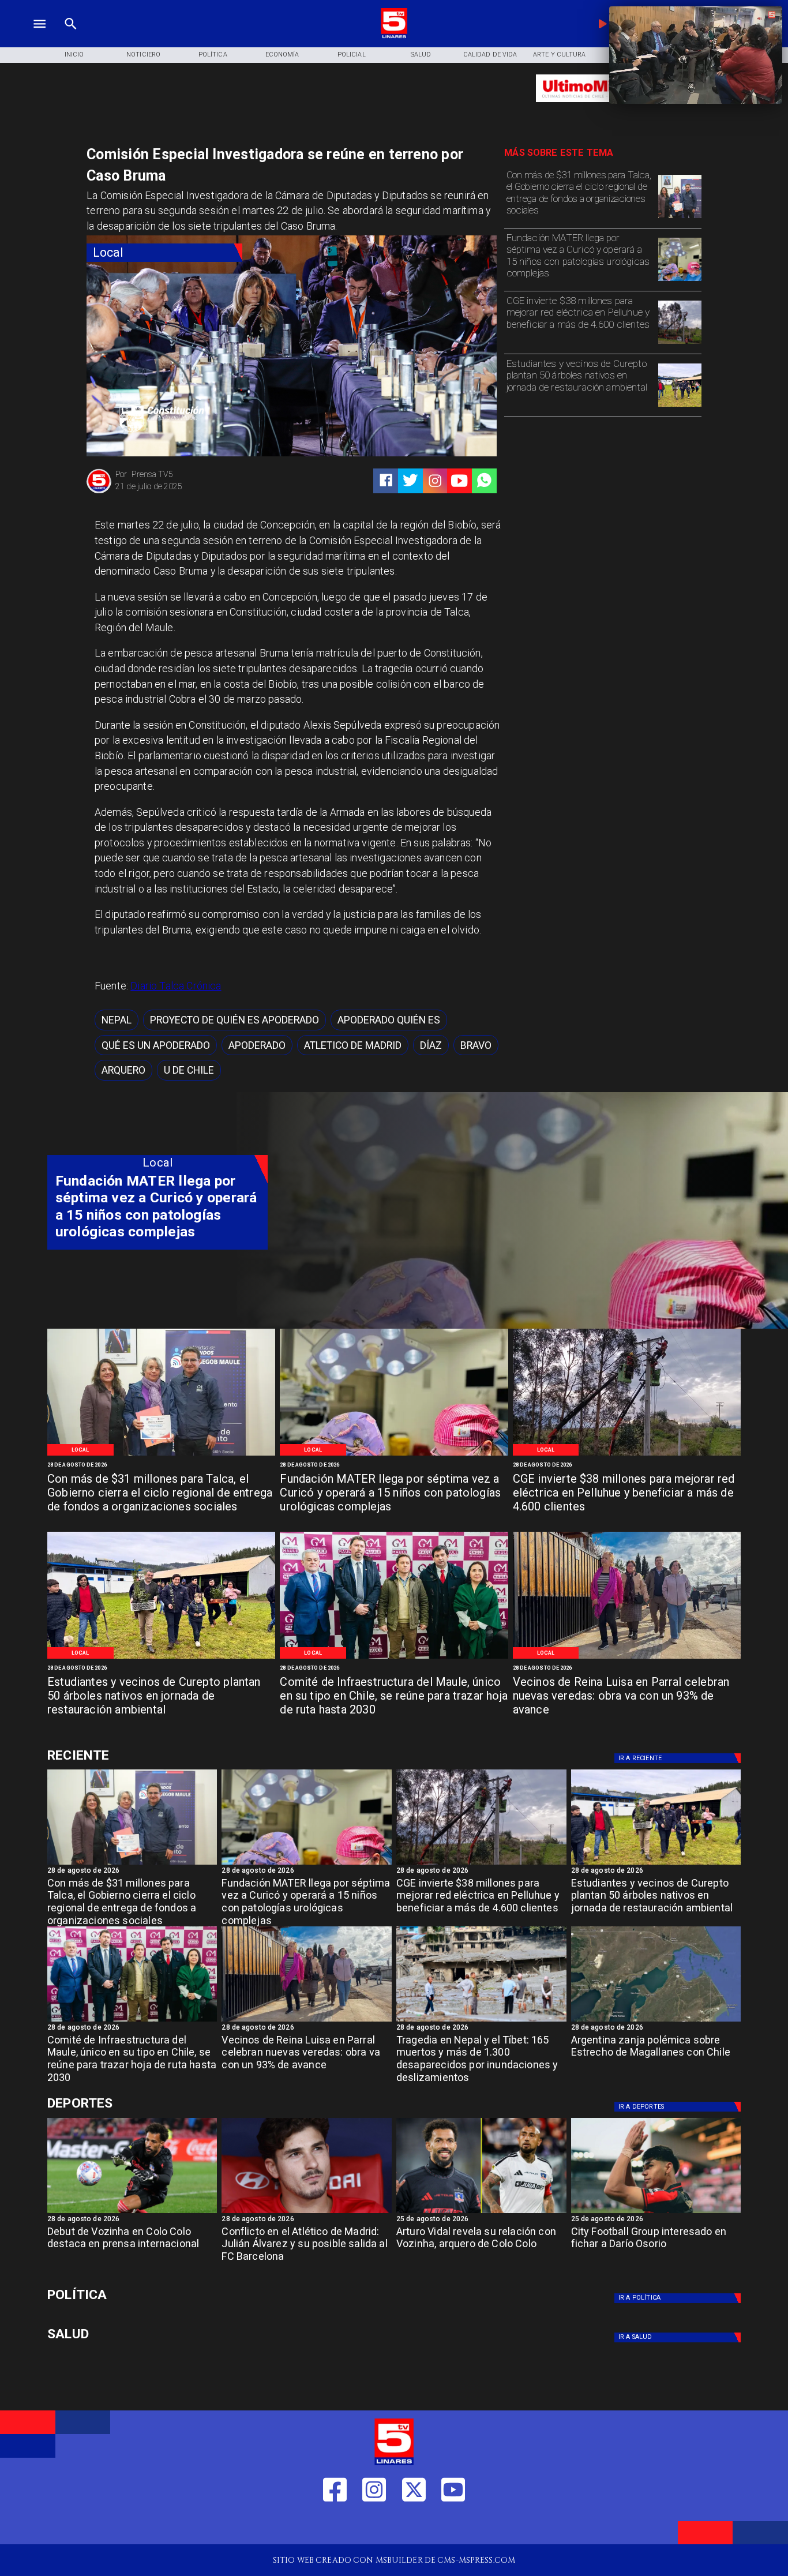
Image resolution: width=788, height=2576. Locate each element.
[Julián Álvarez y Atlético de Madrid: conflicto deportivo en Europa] (307, 2213)
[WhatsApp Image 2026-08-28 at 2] (394, 1658)
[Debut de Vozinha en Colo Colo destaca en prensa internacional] (132, 2213)
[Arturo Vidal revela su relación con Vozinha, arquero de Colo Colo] (481, 2213)
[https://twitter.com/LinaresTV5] (414, 2526)
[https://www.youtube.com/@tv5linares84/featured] (459, 481)
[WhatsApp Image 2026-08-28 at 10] (627, 1658)
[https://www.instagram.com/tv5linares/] (435, 481)
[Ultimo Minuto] (603, 108)
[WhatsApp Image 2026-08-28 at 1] (680, 218)
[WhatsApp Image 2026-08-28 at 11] (680, 280)
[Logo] (394, 37)
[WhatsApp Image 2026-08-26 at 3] (680, 406)
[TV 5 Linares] (71, 37)
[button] (117, 1020)
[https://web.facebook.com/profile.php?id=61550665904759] (335, 2526)
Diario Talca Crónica (176, 986)
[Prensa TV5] (99, 492)
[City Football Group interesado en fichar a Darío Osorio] (656, 2213)
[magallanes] (656, 2021)
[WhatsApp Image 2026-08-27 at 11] (680, 343)
